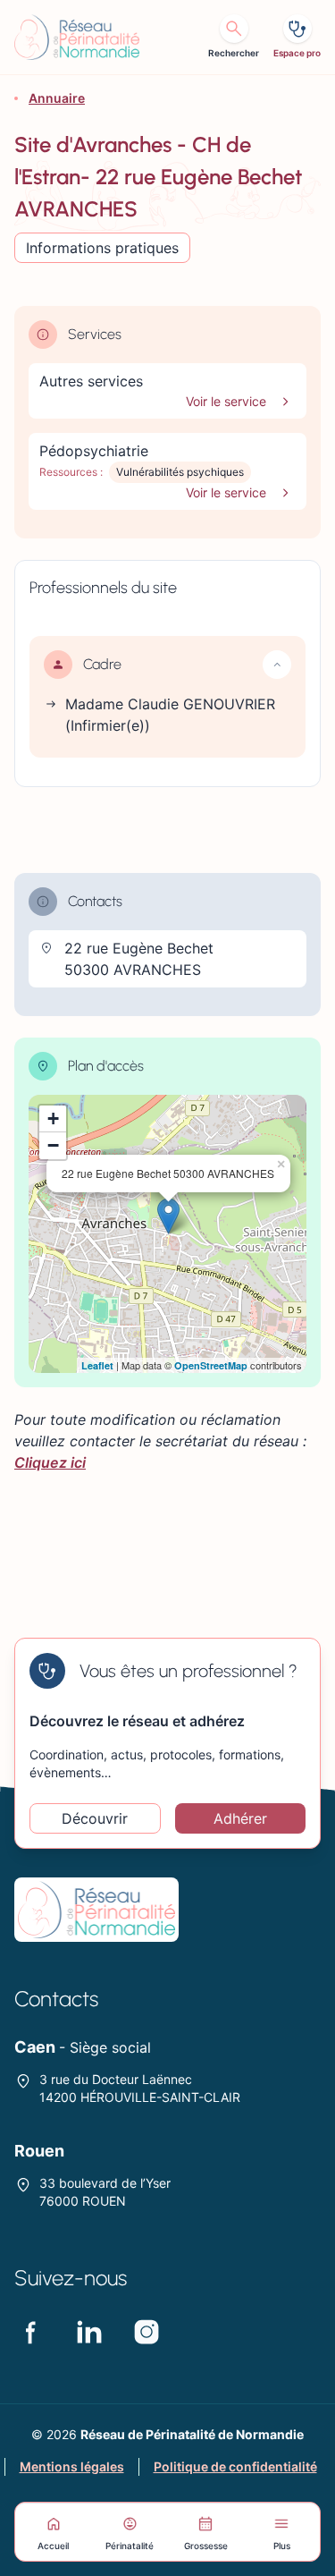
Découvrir (95, 1818)
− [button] (53, 1145)
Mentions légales (72, 2466)
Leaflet (97, 1365)
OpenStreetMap (211, 1365)
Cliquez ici (50, 1462)
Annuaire (57, 98)
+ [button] (53, 1119)
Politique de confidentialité (235, 2466)
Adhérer (240, 1818)
